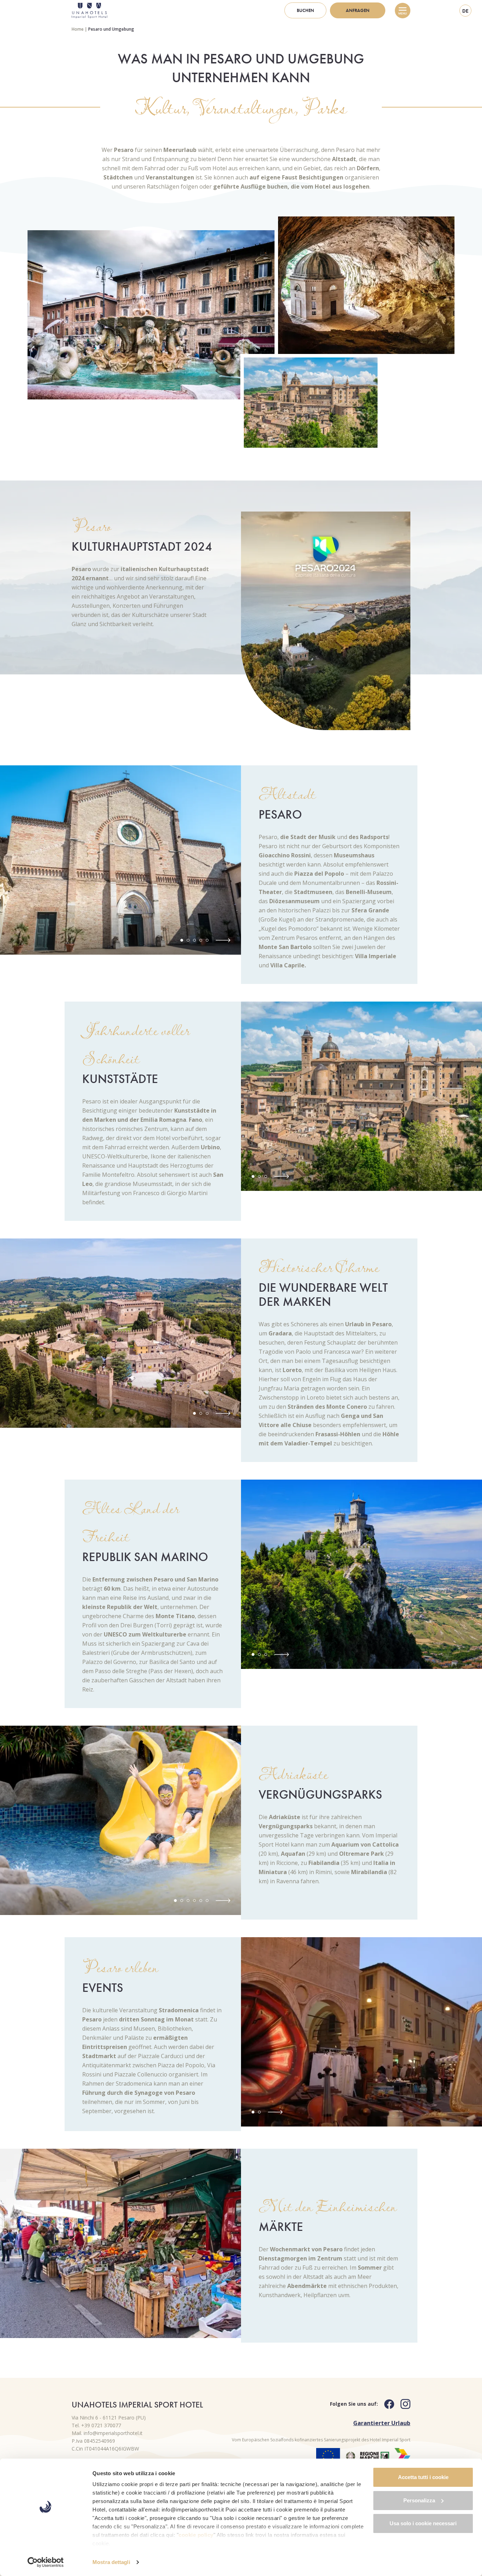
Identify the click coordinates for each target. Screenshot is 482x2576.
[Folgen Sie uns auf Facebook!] (386, 2404)
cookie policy (196, 2535)
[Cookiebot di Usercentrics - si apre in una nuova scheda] (46, 2562)
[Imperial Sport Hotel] (89, 11)
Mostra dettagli (111, 2562)
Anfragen (358, 10)
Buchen (305, 10)
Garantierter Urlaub (382, 2423)
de (465, 11)
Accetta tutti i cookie (423, 2477)
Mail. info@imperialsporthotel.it (107, 2433)
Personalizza (419, 2500)
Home (78, 29)
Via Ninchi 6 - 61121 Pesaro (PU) (109, 2418)
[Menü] (403, 11)
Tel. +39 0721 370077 (96, 2425)
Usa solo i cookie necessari (423, 2523)
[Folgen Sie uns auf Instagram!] (402, 2404)
